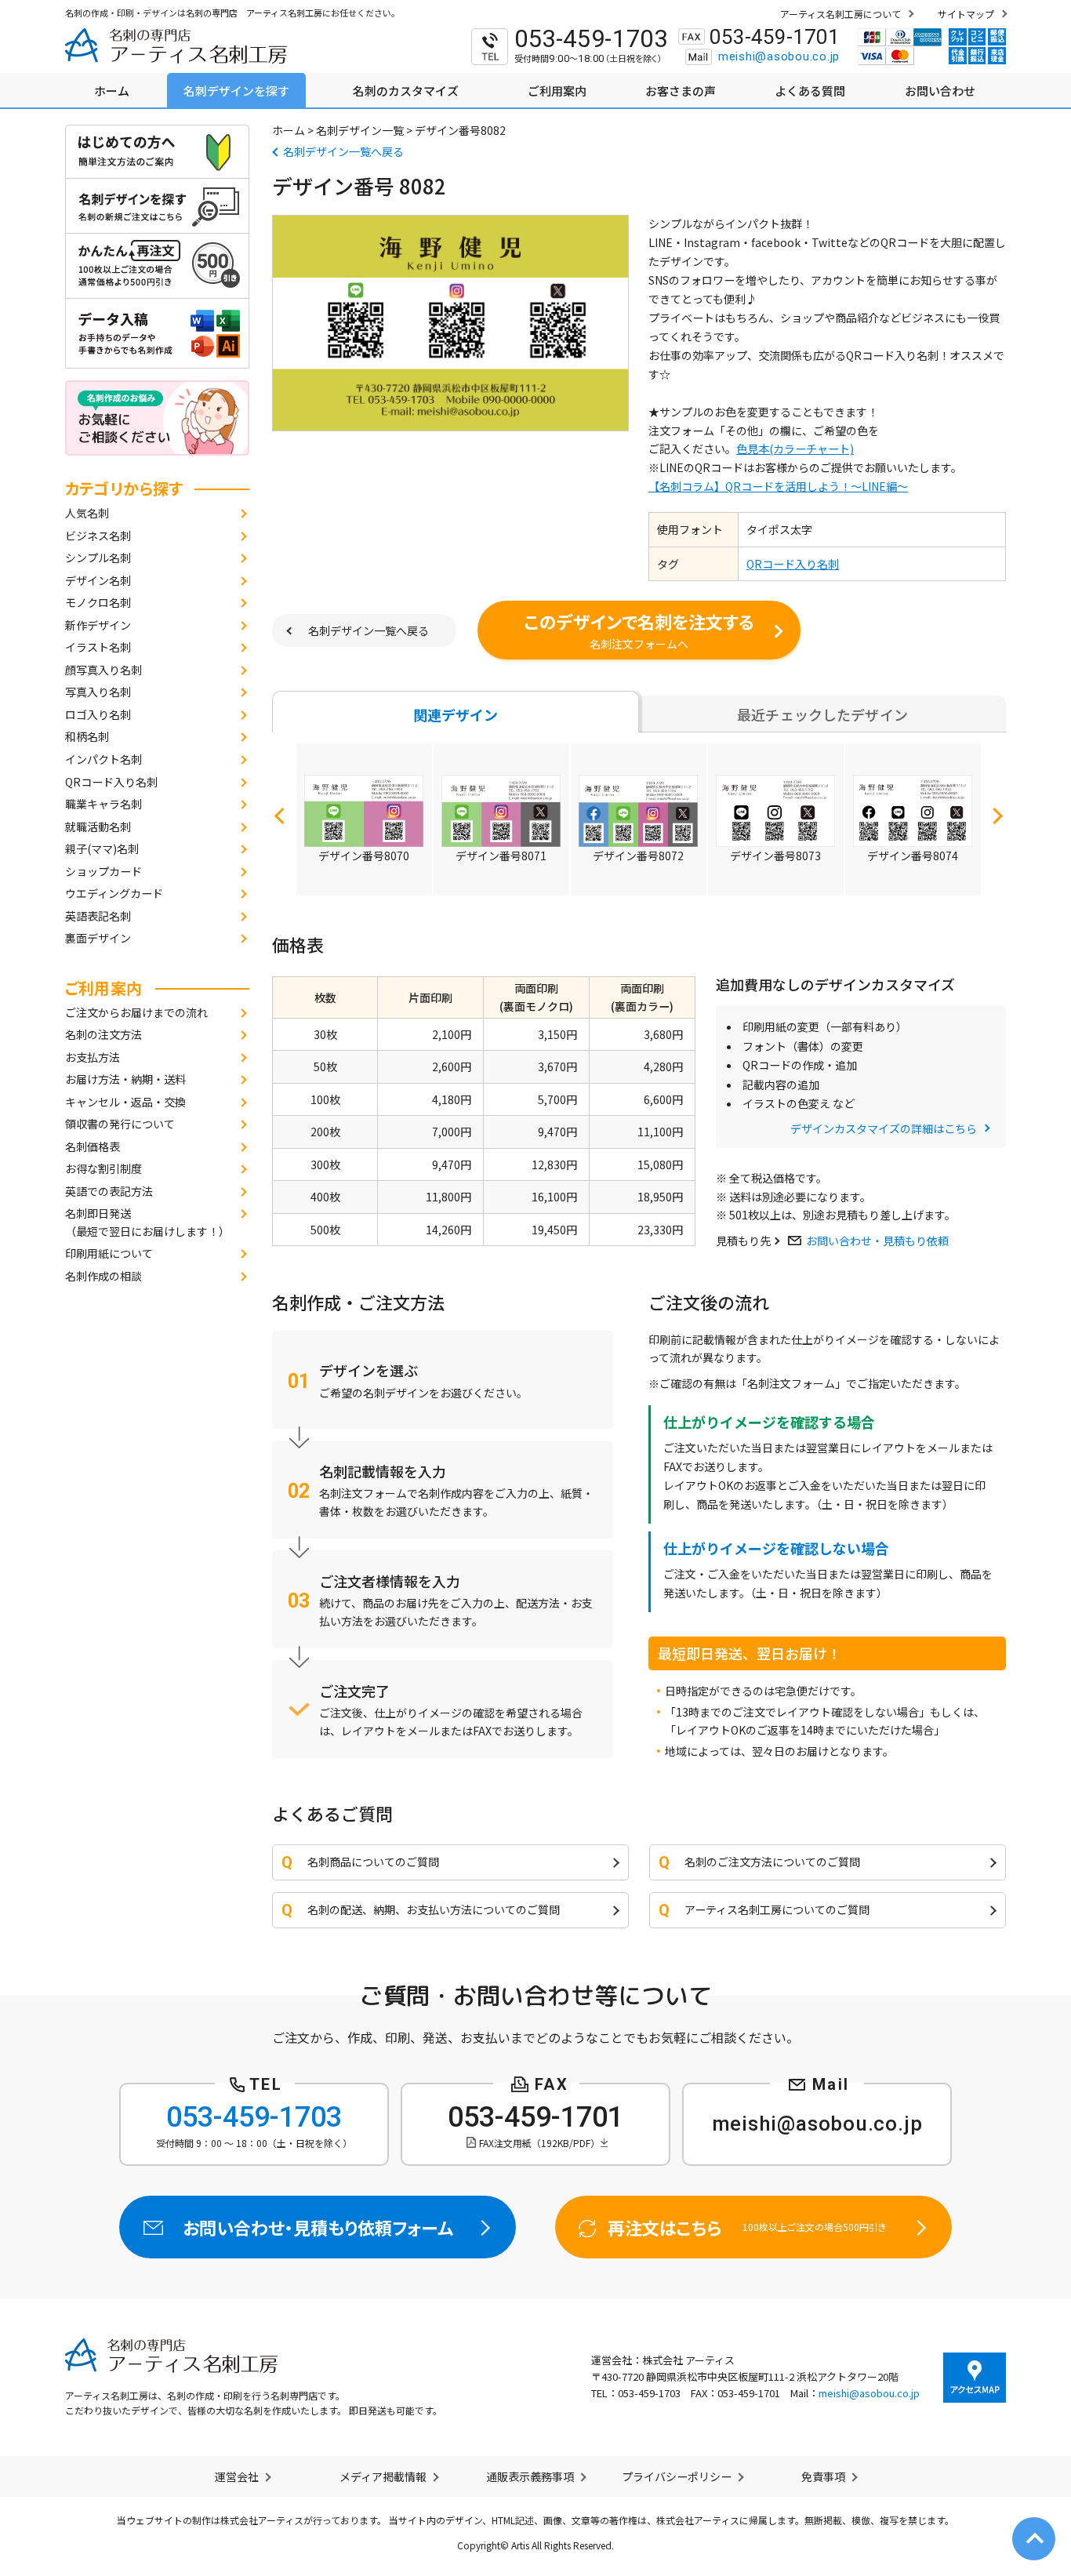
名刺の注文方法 (103, 1034)
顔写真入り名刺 (103, 670)
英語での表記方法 (109, 1191)
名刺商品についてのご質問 (373, 1862)
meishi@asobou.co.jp (779, 56)
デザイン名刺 (98, 580)
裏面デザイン (98, 938)
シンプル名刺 (98, 558)
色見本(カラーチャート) (795, 449)
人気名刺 (87, 513)
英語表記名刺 (98, 916)
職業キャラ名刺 (103, 804)
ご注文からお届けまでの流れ (136, 1012)
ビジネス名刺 (98, 536)
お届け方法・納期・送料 (125, 1079)
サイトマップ (966, 14)
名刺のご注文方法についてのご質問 (772, 1862)
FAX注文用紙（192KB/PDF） (539, 2143)
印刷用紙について (109, 1253)
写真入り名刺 (98, 692)
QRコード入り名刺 (111, 782)
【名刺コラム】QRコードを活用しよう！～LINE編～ (778, 486)
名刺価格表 (93, 1146)
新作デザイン (98, 625)
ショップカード (103, 871)
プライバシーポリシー (677, 2476)
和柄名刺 (87, 736)
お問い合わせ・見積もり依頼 (877, 1241)
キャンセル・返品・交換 (125, 1102)
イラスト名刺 (98, 647)
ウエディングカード (114, 893)
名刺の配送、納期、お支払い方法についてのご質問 (434, 1909)
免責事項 (823, 2476)
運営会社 (237, 2476)
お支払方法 (93, 1057)
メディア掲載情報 (383, 2476)
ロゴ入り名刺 (98, 714)
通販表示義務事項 (530, 2476)
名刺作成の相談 (103, 1276)
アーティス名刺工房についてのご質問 (777, 1909)
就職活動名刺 (98, 827)
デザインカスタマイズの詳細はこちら (884, 1128)
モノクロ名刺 (98, 602)
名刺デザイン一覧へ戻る (343, 151)
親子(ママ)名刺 (102, 848)
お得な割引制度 (103, 1168)
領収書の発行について (120, 1124)
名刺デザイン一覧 (360, 130)
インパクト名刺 (103, 759)
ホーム (289, 130)
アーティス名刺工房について (840, 14)
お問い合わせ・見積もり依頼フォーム (318, 2227)
